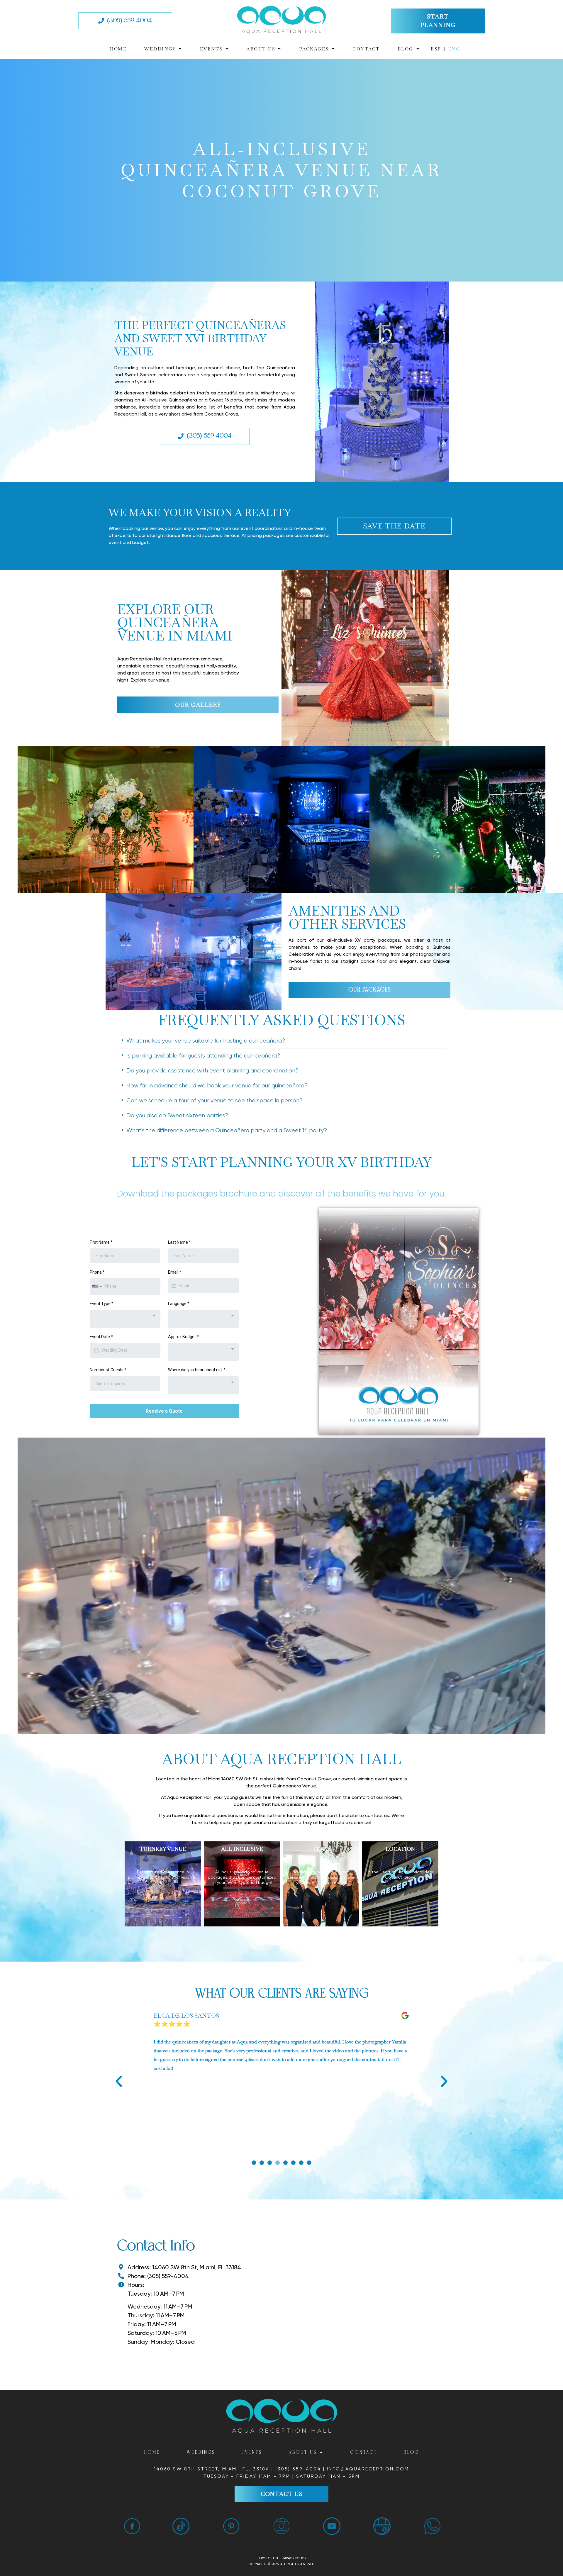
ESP (436, 49)
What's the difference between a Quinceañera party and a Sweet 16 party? (227, 1130)
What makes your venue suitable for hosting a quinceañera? (206, 1041)
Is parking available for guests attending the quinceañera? (203, 1056)
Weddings (160, 49)
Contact (366, 49)
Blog (406, 49)
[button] (163, 49)
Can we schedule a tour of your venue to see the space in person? (214, 1100)
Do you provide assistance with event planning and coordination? (212, 1071)
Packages (314, 49)
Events (211, 49)
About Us (261, 49)
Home (118, 49)
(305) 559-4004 (298, 2469)
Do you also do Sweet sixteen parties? (177, 1115)
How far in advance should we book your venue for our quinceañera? (217, 1086)
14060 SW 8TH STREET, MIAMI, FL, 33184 (213, 2469)
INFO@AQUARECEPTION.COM (368, 2469)
